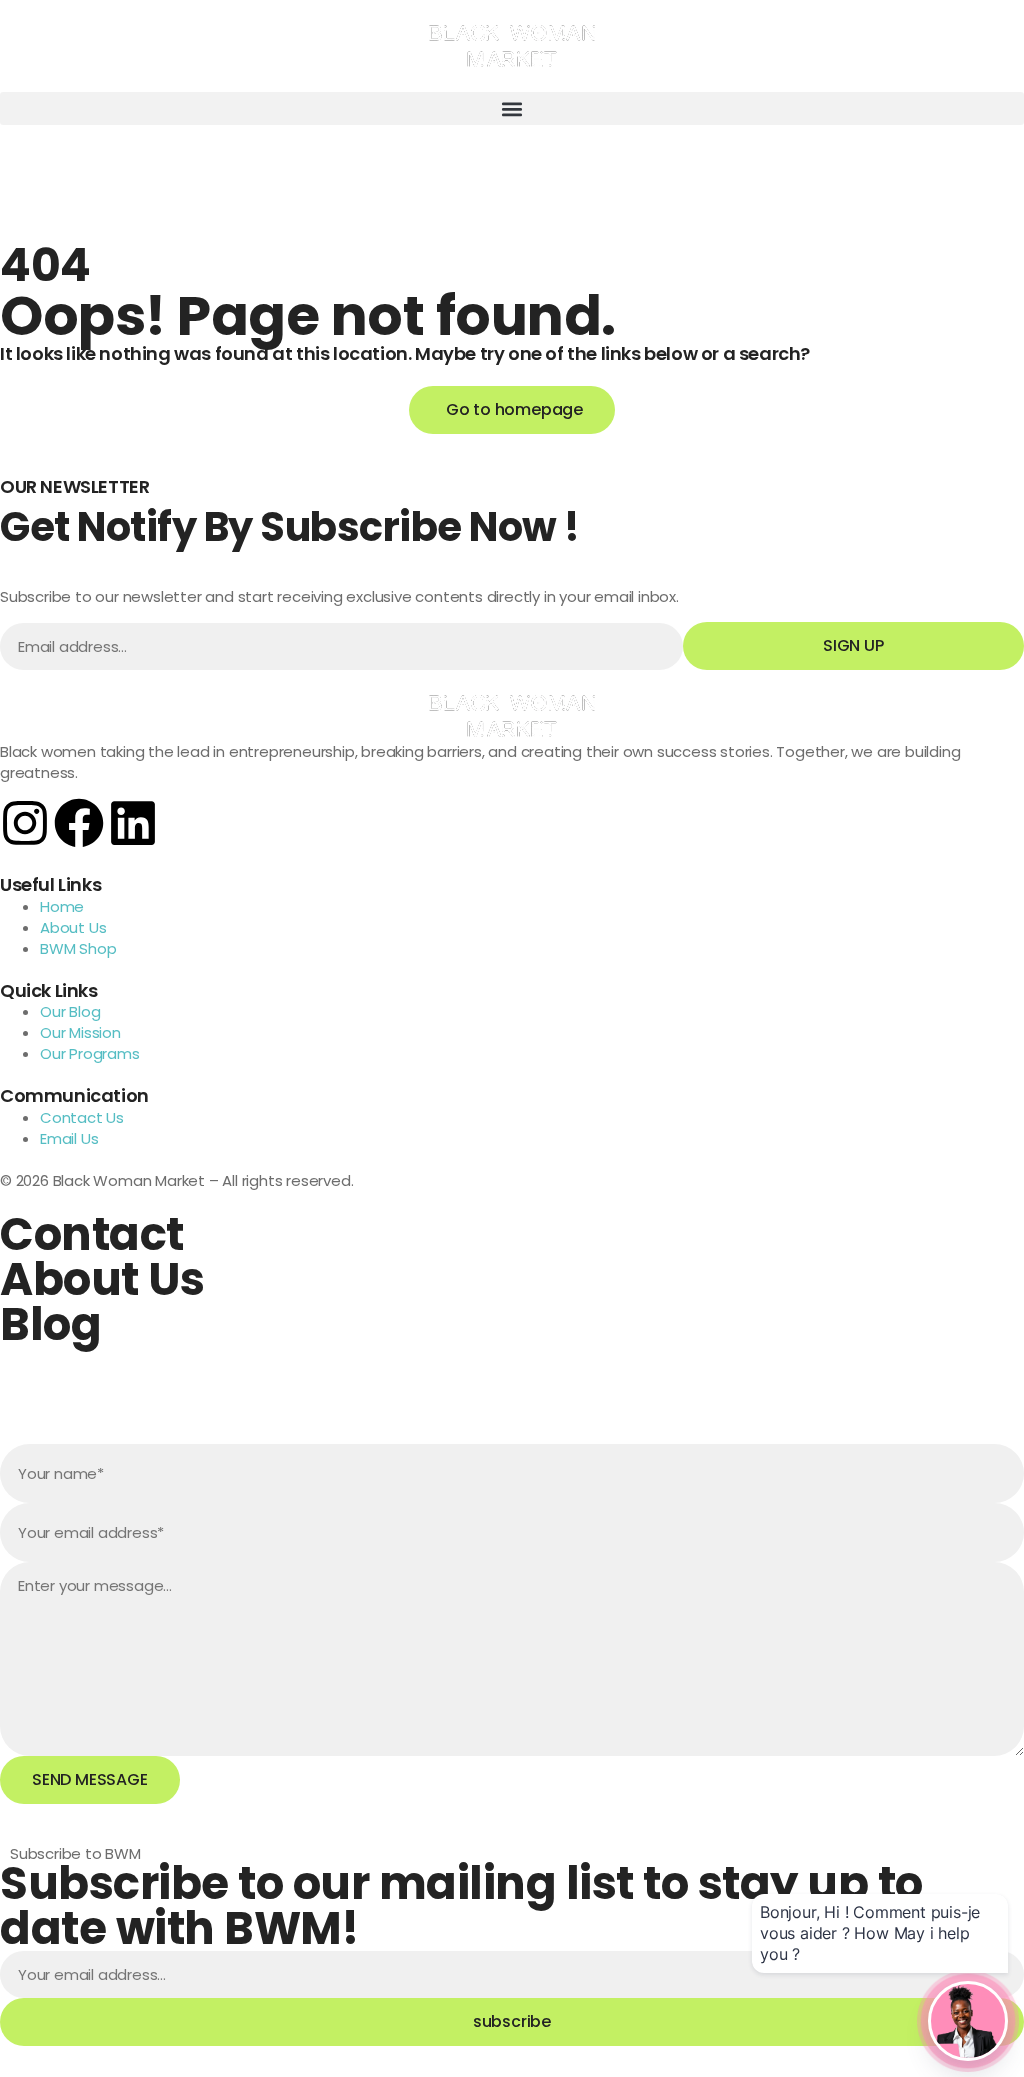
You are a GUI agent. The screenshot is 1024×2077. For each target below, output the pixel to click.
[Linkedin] (133, 823)
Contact (92, 1234)
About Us (102, 1279)
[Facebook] (79, 823)
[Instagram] (25, 823)
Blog (50, 1324)
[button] (512, 108)
